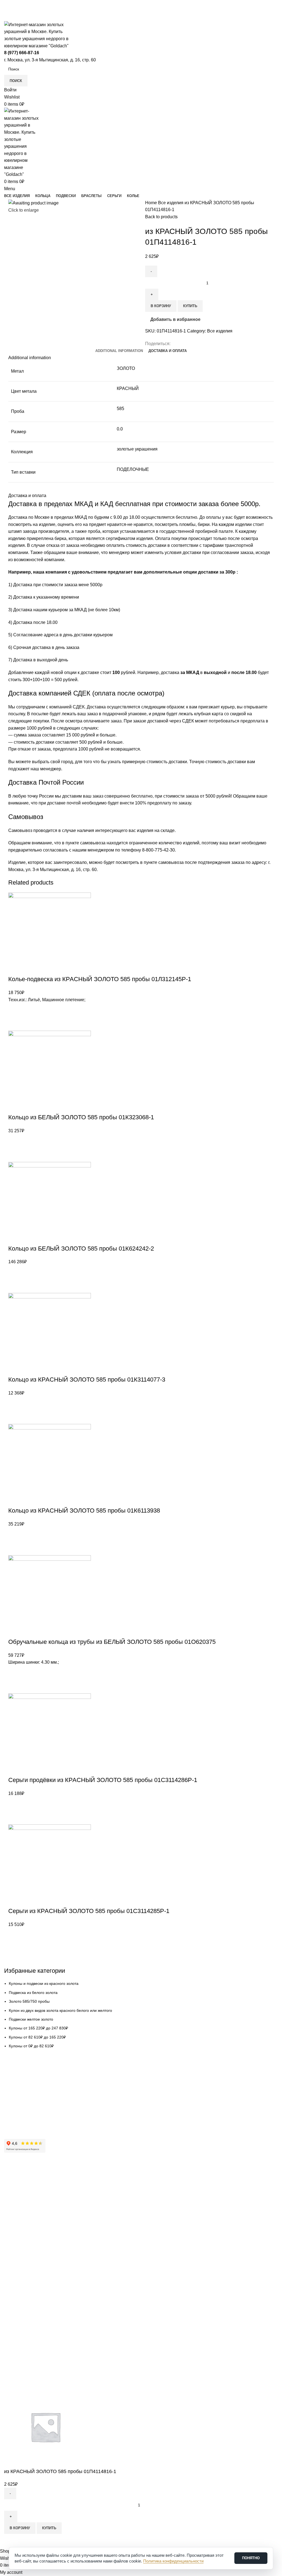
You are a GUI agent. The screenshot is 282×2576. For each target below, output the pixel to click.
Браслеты (13, 2272)
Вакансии (13, 2211)
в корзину (20, 2528)
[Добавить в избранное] (11, 2541)
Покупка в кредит (20, 2102)
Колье (10, 2291)
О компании (15, 2183)
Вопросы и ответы (21, 2111)
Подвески (13, 2263)
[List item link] (141, 1193)
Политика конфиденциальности (33, 2230)
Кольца (11, 2253)
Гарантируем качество (24, 2073)
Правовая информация (25, 2221)
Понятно (251, 2558)
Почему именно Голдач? (26, 2174)
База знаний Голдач (22, 2120)
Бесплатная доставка (23, 2083)
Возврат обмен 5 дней (24, 2092)
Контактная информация (27, 2192)
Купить (49, 2528)
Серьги (10, 2282)
